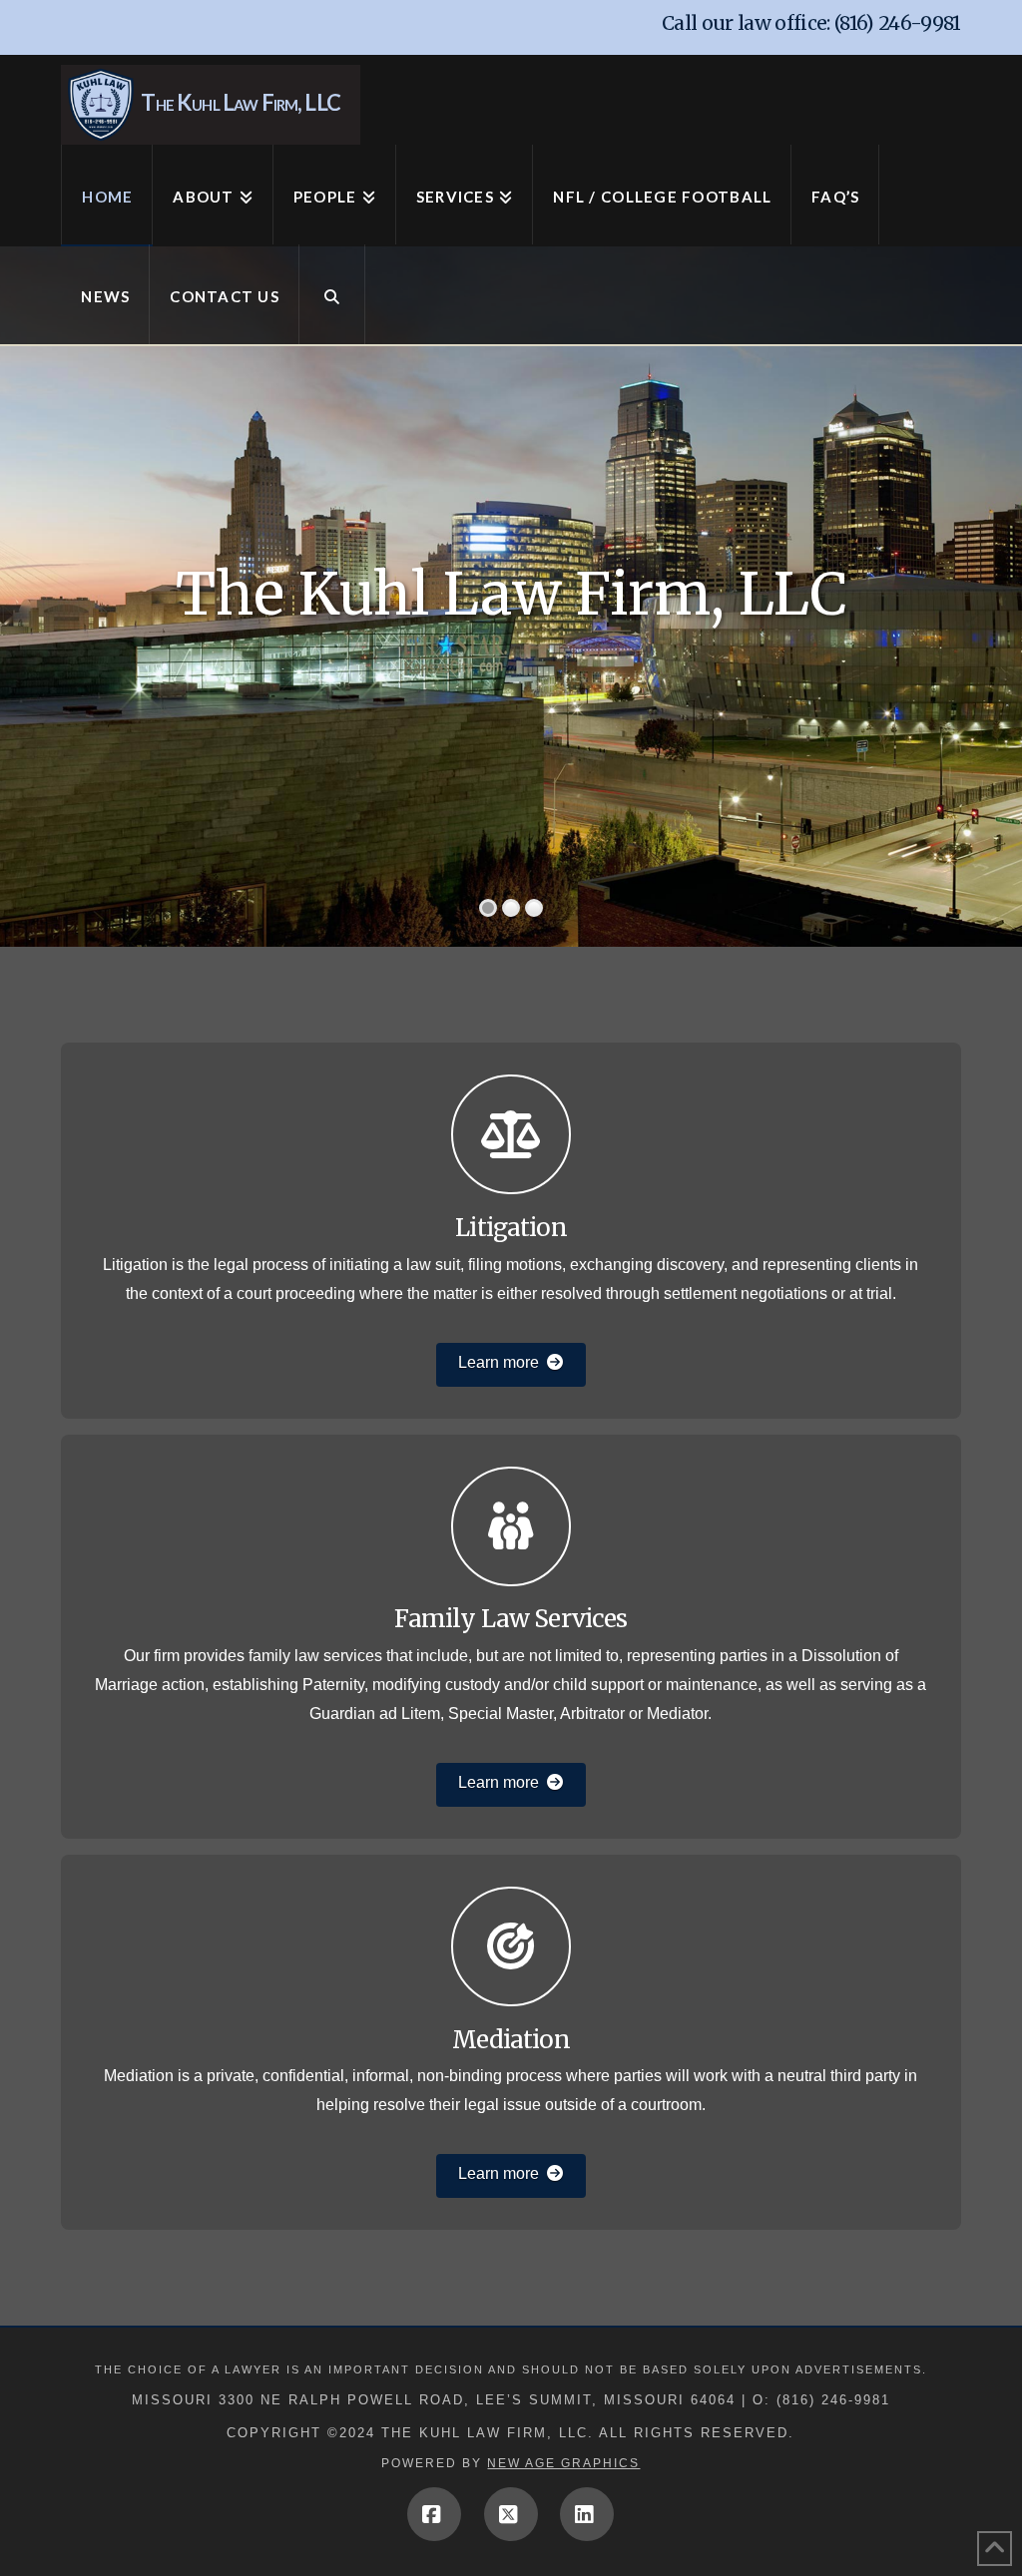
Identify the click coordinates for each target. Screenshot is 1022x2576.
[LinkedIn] (587, 2514)
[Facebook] (434, 2514)
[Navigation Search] (332, 294)
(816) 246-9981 (898, 23)
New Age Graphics (563, 2463)
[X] (511, 2514)
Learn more (499, 1362)
